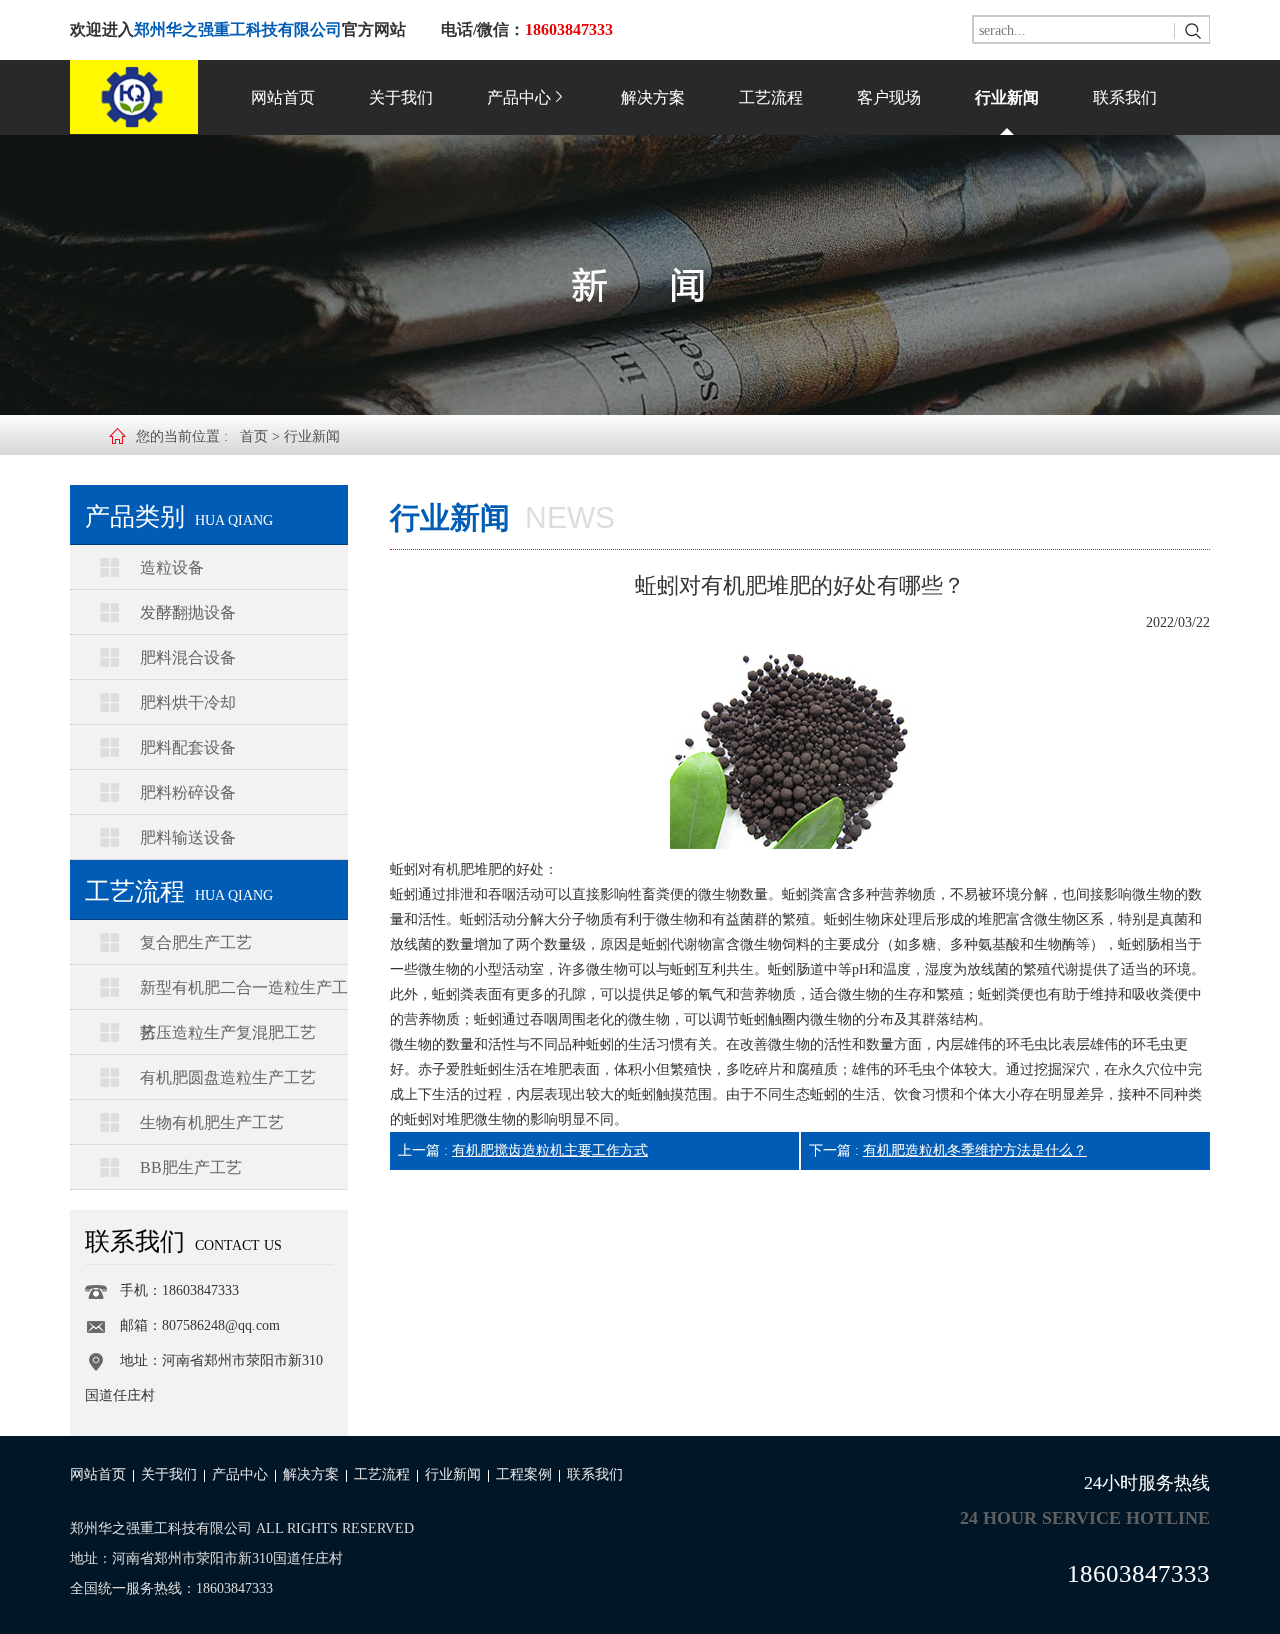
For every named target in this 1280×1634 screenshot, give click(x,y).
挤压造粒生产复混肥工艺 (228, 1032)
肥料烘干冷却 (188, 702)
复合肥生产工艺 (196, 942)
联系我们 (1125, 97)
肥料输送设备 (188, 837)
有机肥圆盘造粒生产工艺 (228, 1077)
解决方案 (653, 97)
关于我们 (401, 97)
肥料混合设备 (188, 657)
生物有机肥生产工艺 (212, 1122)
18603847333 (1138, 1573)
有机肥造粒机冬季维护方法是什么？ (975, 1150)
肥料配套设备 (188, 747)
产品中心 (519, 97)
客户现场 (889, 97)
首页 (254, 436)
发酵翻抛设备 (188, 612)
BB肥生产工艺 (191, 1167)
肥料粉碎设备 (188, 792)
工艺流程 (771, 97)
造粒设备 (172, 567)
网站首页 (283, 97)
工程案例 (524, 1474)
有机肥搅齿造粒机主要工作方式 (550, 1150)
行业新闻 (1007, 97)
